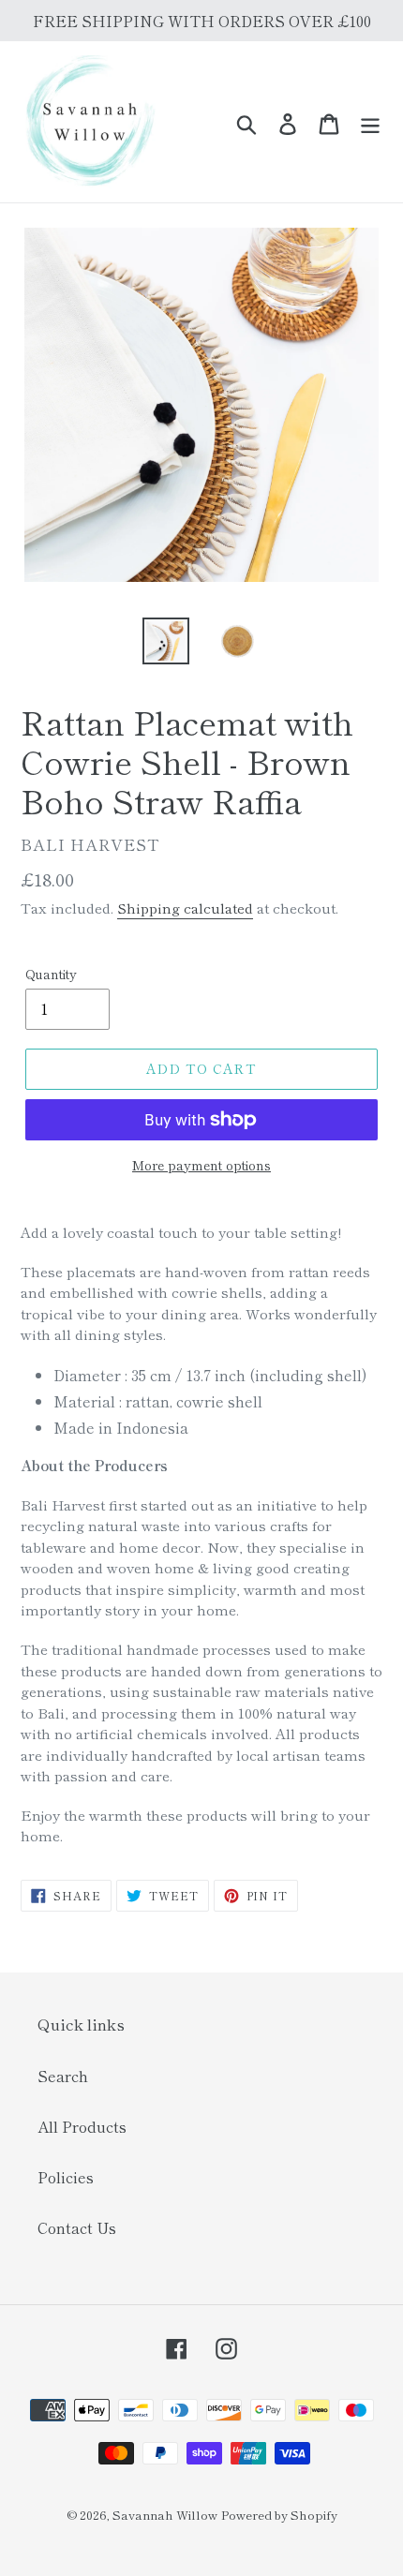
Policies (66, 2177)
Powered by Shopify (279, 2515)
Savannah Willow (165, 2515)
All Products (82, 2126)
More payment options (201, 1165)
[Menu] (370, 122)
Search (63, 2076)
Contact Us (77, 2227)
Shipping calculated (185, 908)
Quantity (51, 974)
